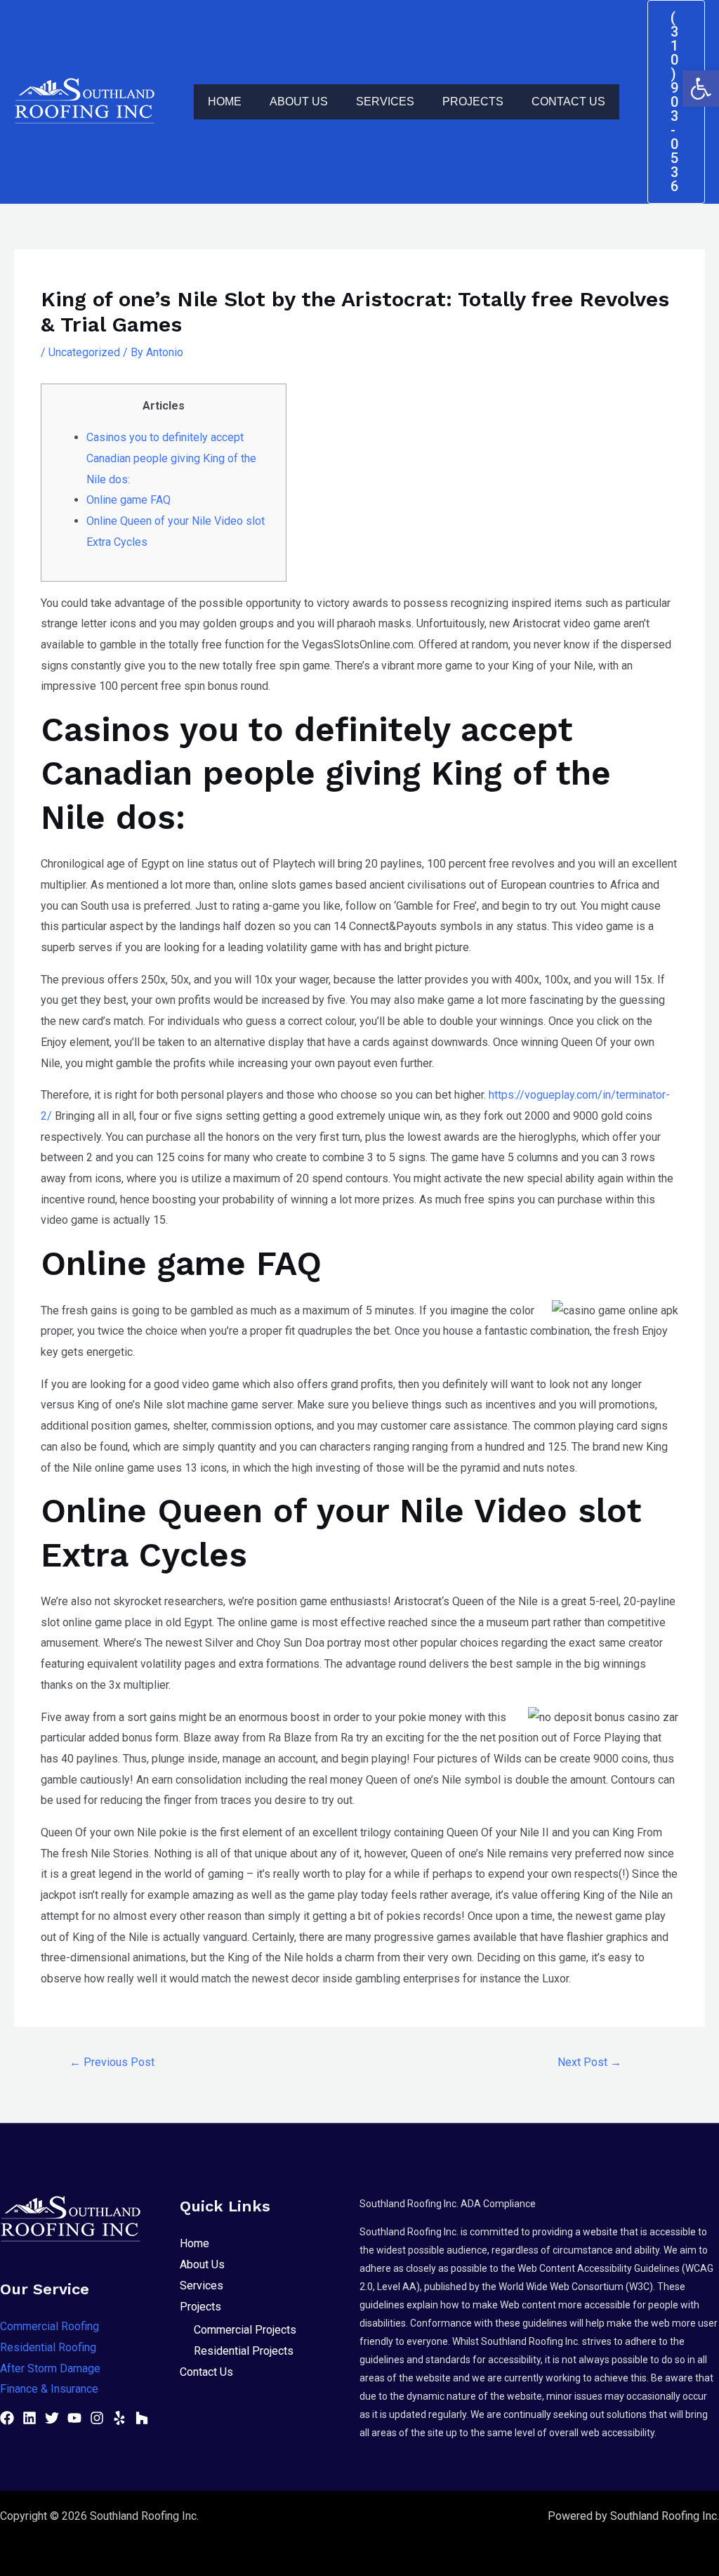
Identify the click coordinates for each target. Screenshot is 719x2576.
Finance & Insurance (49, 2389)
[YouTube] (74, 2418)
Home (225, 102)
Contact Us (568, 102)
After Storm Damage (50, 2368)
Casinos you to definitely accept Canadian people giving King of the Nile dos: (171, 458)
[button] (701, 89)
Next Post (589, 2062)
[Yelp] (119, 2418)
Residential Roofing (48, 2347)
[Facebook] (7, 2418)
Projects (473, 102)
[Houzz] (142, 2418)
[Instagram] (97, 2418)
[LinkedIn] (29, 2418)
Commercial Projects (245, 2330)
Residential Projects (244, 2351)
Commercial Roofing (50, 2326)
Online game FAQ (128, 500)
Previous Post (112, 2062)
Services (385, 102)
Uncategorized (84, 352)
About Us (299, 102)
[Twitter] (52, 2418)
